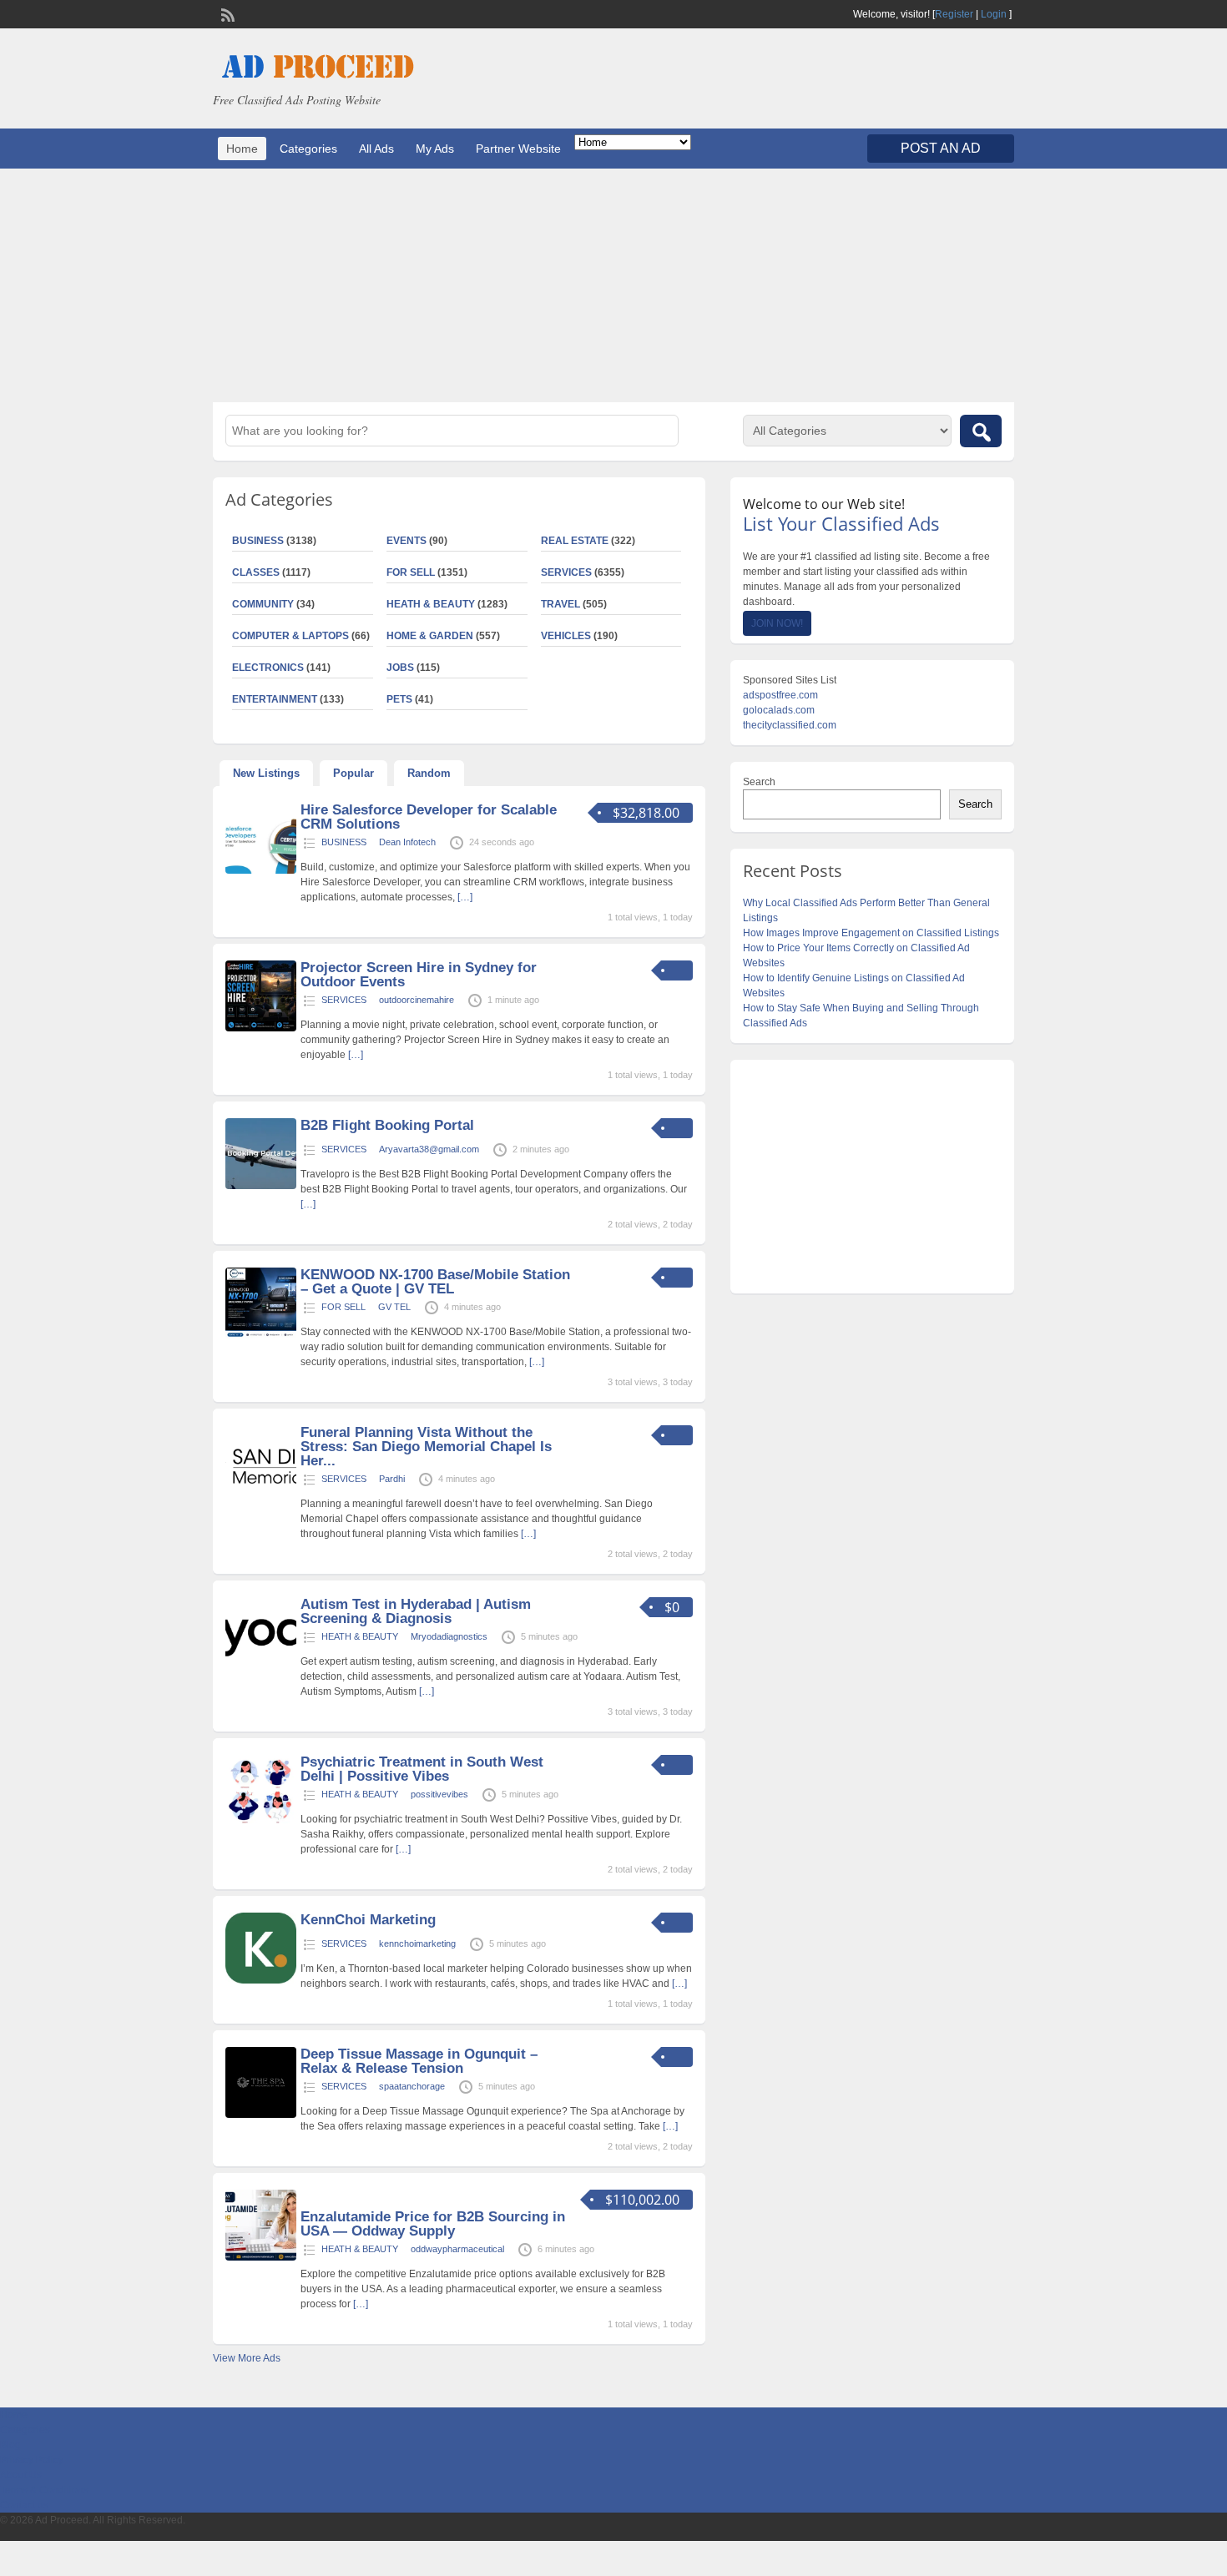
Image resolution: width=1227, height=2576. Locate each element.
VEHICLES (566, 636)
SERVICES (566, 572)
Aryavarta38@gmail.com (429, 1149)
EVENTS (406, 541)
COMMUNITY (263, 604)
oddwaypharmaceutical (457, 2249)
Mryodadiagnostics (449, 1636)
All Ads (376, 149)
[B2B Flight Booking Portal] (261, 1186)
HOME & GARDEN (430, 636)
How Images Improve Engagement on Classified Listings (871, 933)
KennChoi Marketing (368, 1920)
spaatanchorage (412, 2086)
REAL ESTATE (575, 541)
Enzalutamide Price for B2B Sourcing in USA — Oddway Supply (433, 2224)
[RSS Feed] (226, 13)
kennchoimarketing (417, 1943)
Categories (308, 149)
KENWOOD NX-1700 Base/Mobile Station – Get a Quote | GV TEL (435, 1282)
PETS (399, 699)
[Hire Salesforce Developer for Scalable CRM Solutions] (261, 870)
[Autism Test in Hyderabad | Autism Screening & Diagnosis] (261, 1665)
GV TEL (394, 1307)
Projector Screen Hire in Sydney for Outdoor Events (419, 975)
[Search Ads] (981, 431)
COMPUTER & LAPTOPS (290, 636)
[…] (465, 897)
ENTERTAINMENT (275, 699)
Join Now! (777, 623)
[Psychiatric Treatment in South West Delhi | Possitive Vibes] (261, 1822)
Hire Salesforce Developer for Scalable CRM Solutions (429, 817)
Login (994, 14)
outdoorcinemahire (417, 1000)
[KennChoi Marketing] (261, 1980)
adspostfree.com (780, 695)
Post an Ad (941, 148)
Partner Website (518, 149)
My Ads (435, 149)
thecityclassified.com (790, 725)
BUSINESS (258, 541)
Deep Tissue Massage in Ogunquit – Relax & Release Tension (419, 2061)
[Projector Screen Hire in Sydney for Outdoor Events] (261, 1028)
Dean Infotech (407, 842)
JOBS (400, 668)
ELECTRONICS (268, 668)
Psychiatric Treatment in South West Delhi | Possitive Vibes (422, 1769)
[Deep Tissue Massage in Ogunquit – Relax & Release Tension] (261, 2115)
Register (954, 14)
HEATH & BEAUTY (431, 604)
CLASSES (256, 572)
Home (242, 149)
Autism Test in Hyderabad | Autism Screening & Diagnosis (416, 1611)
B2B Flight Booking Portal (387, 1125)
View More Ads (247, 2358)
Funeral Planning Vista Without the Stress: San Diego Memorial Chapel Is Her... (426, 1447)
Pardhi (392, 1479)
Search (759, 782)
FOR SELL (411, 572)
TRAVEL (560, 604)
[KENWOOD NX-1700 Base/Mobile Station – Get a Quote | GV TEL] (261, 1335)
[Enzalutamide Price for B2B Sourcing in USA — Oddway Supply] (261, 2257)
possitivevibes (439, 1794)
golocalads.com (779, 710)
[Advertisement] (613, 285)
